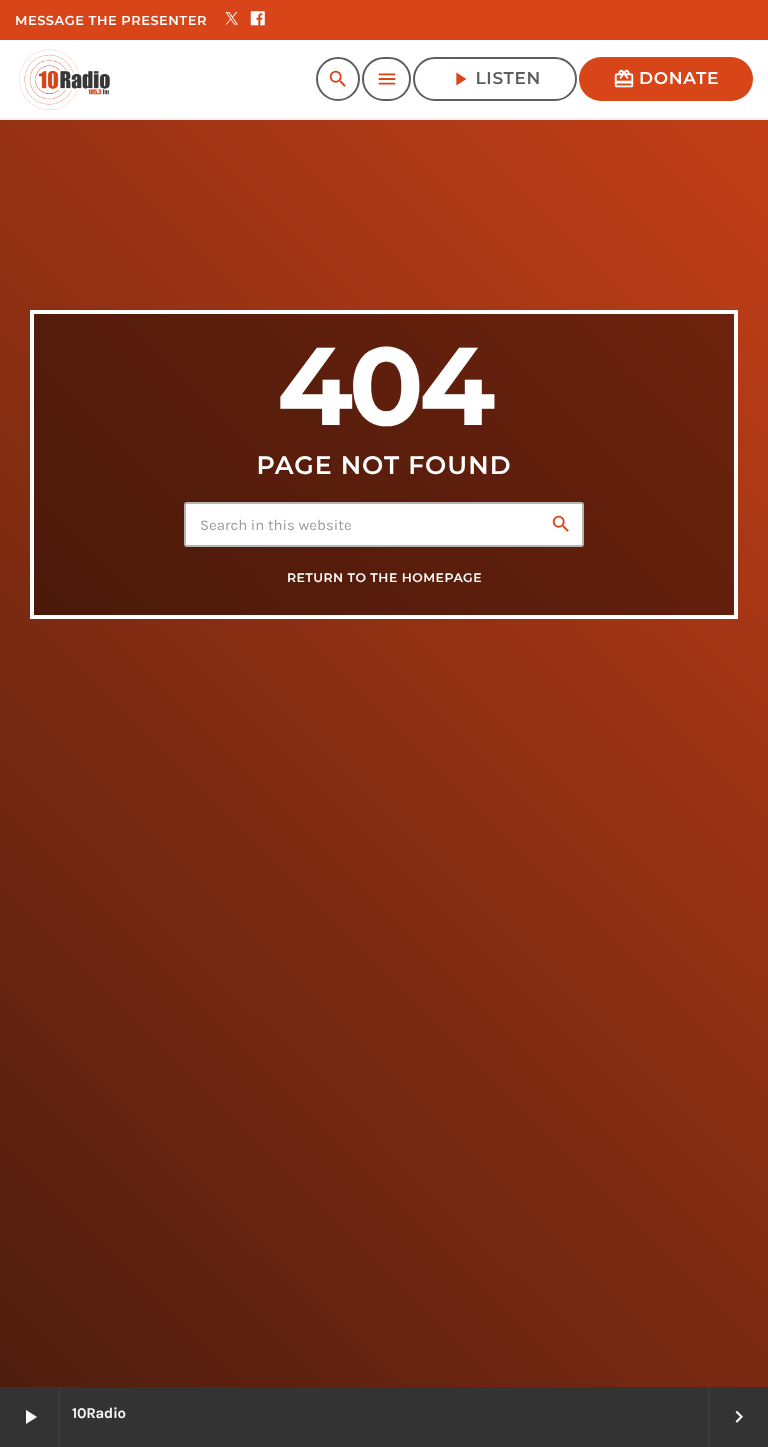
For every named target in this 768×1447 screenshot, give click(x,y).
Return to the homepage (384, 578)
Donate (666, 79)
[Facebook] (258, 20)
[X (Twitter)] (232, 20)
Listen (495, 79)
